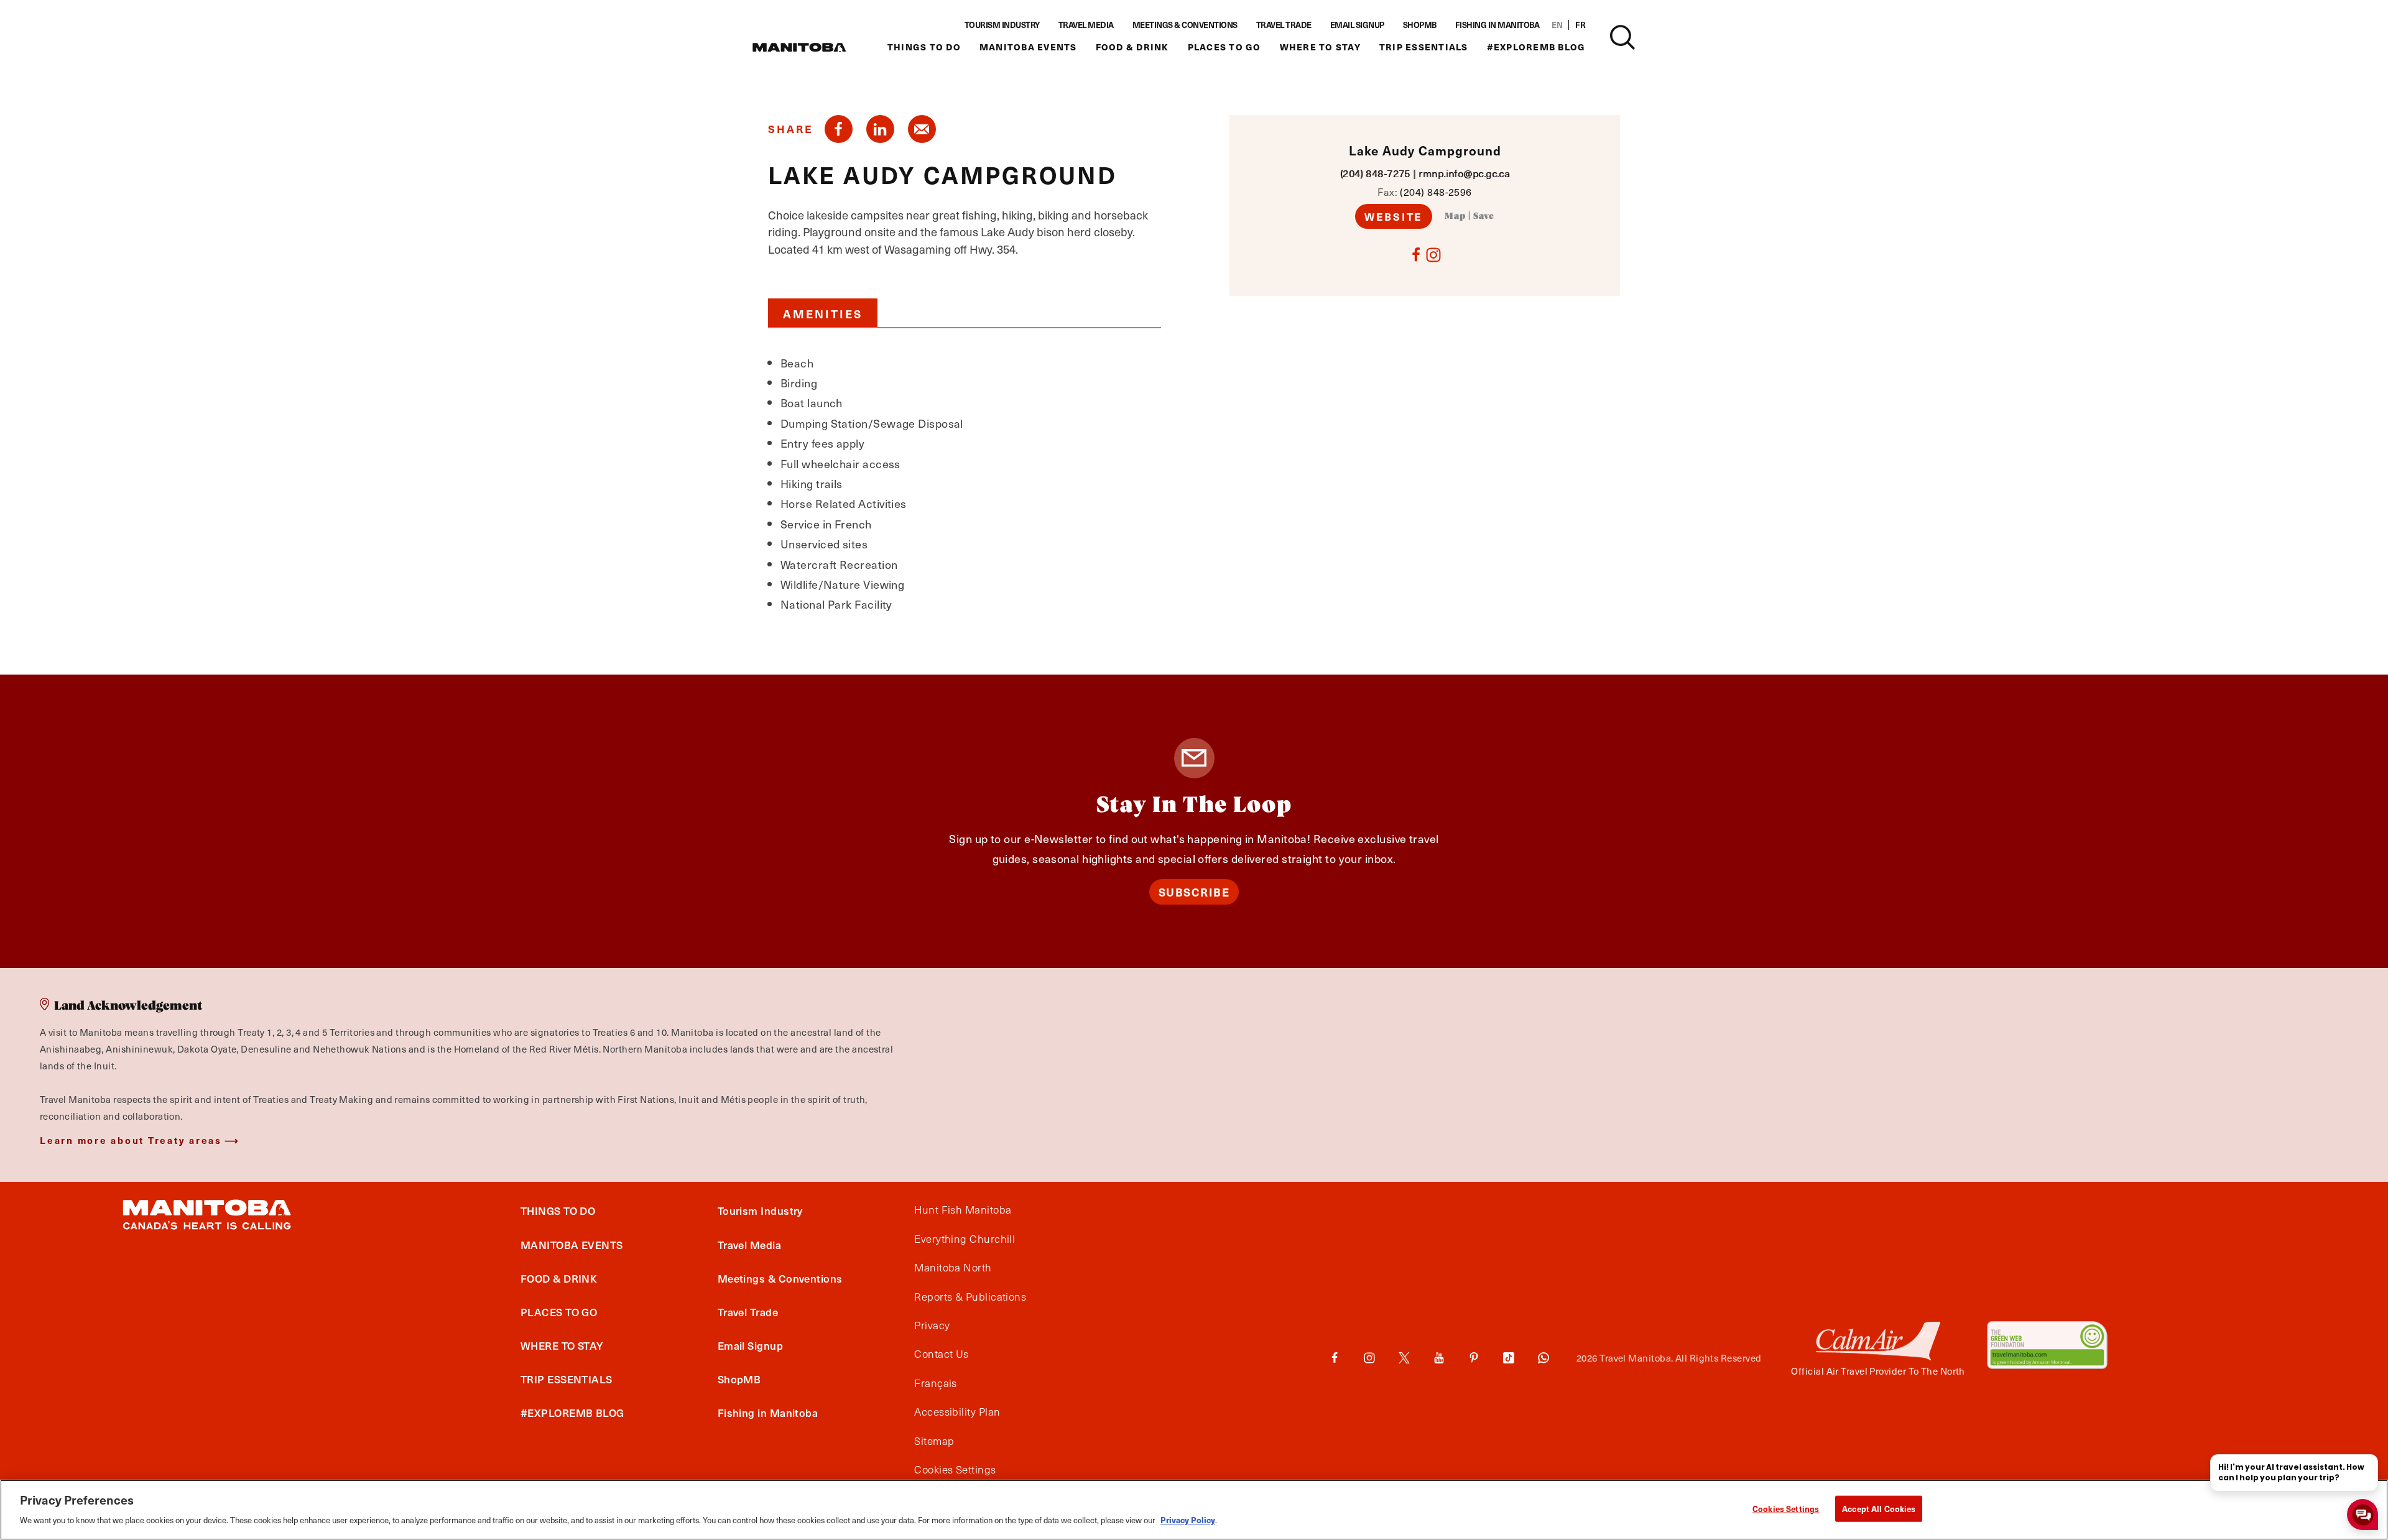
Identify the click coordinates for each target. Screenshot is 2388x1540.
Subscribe (1194, 892)
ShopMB (1420, 25)
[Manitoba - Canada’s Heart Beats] (799, 47)
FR (1580, 25)
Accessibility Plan (957, 1412)
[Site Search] (1622, 37)
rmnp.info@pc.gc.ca (1464, 173)
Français (936, 1383)
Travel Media (1086, 25)
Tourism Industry (1002, 25)
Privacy (932, 1326)
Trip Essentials (1424, 47)
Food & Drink (1132, 47)
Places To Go (1224, 47)
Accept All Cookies (1879, 1509)
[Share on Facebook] (839, 129)
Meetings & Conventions (1185, 25)
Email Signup (1357, 25)
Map (1455, 216)
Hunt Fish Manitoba (963, 1210)
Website (1394, 216)
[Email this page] (922, 129)
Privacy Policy (1188, 1519)
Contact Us (942, 1354)
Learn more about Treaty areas (131, 1140)
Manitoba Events (1028, 47)
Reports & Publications (970, 1297)
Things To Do (924, 47)
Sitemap (934, 1441)
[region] (1194, 1510)
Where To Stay (1320, 47)
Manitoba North (953, 1268)
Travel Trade (1284, 25)
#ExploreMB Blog (1536, 47)
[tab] (823, 313)
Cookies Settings (1786, 1509)
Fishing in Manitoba (1497, 25)
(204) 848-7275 (1375, 173)
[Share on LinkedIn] (880, 129)
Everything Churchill (965, 1239)
